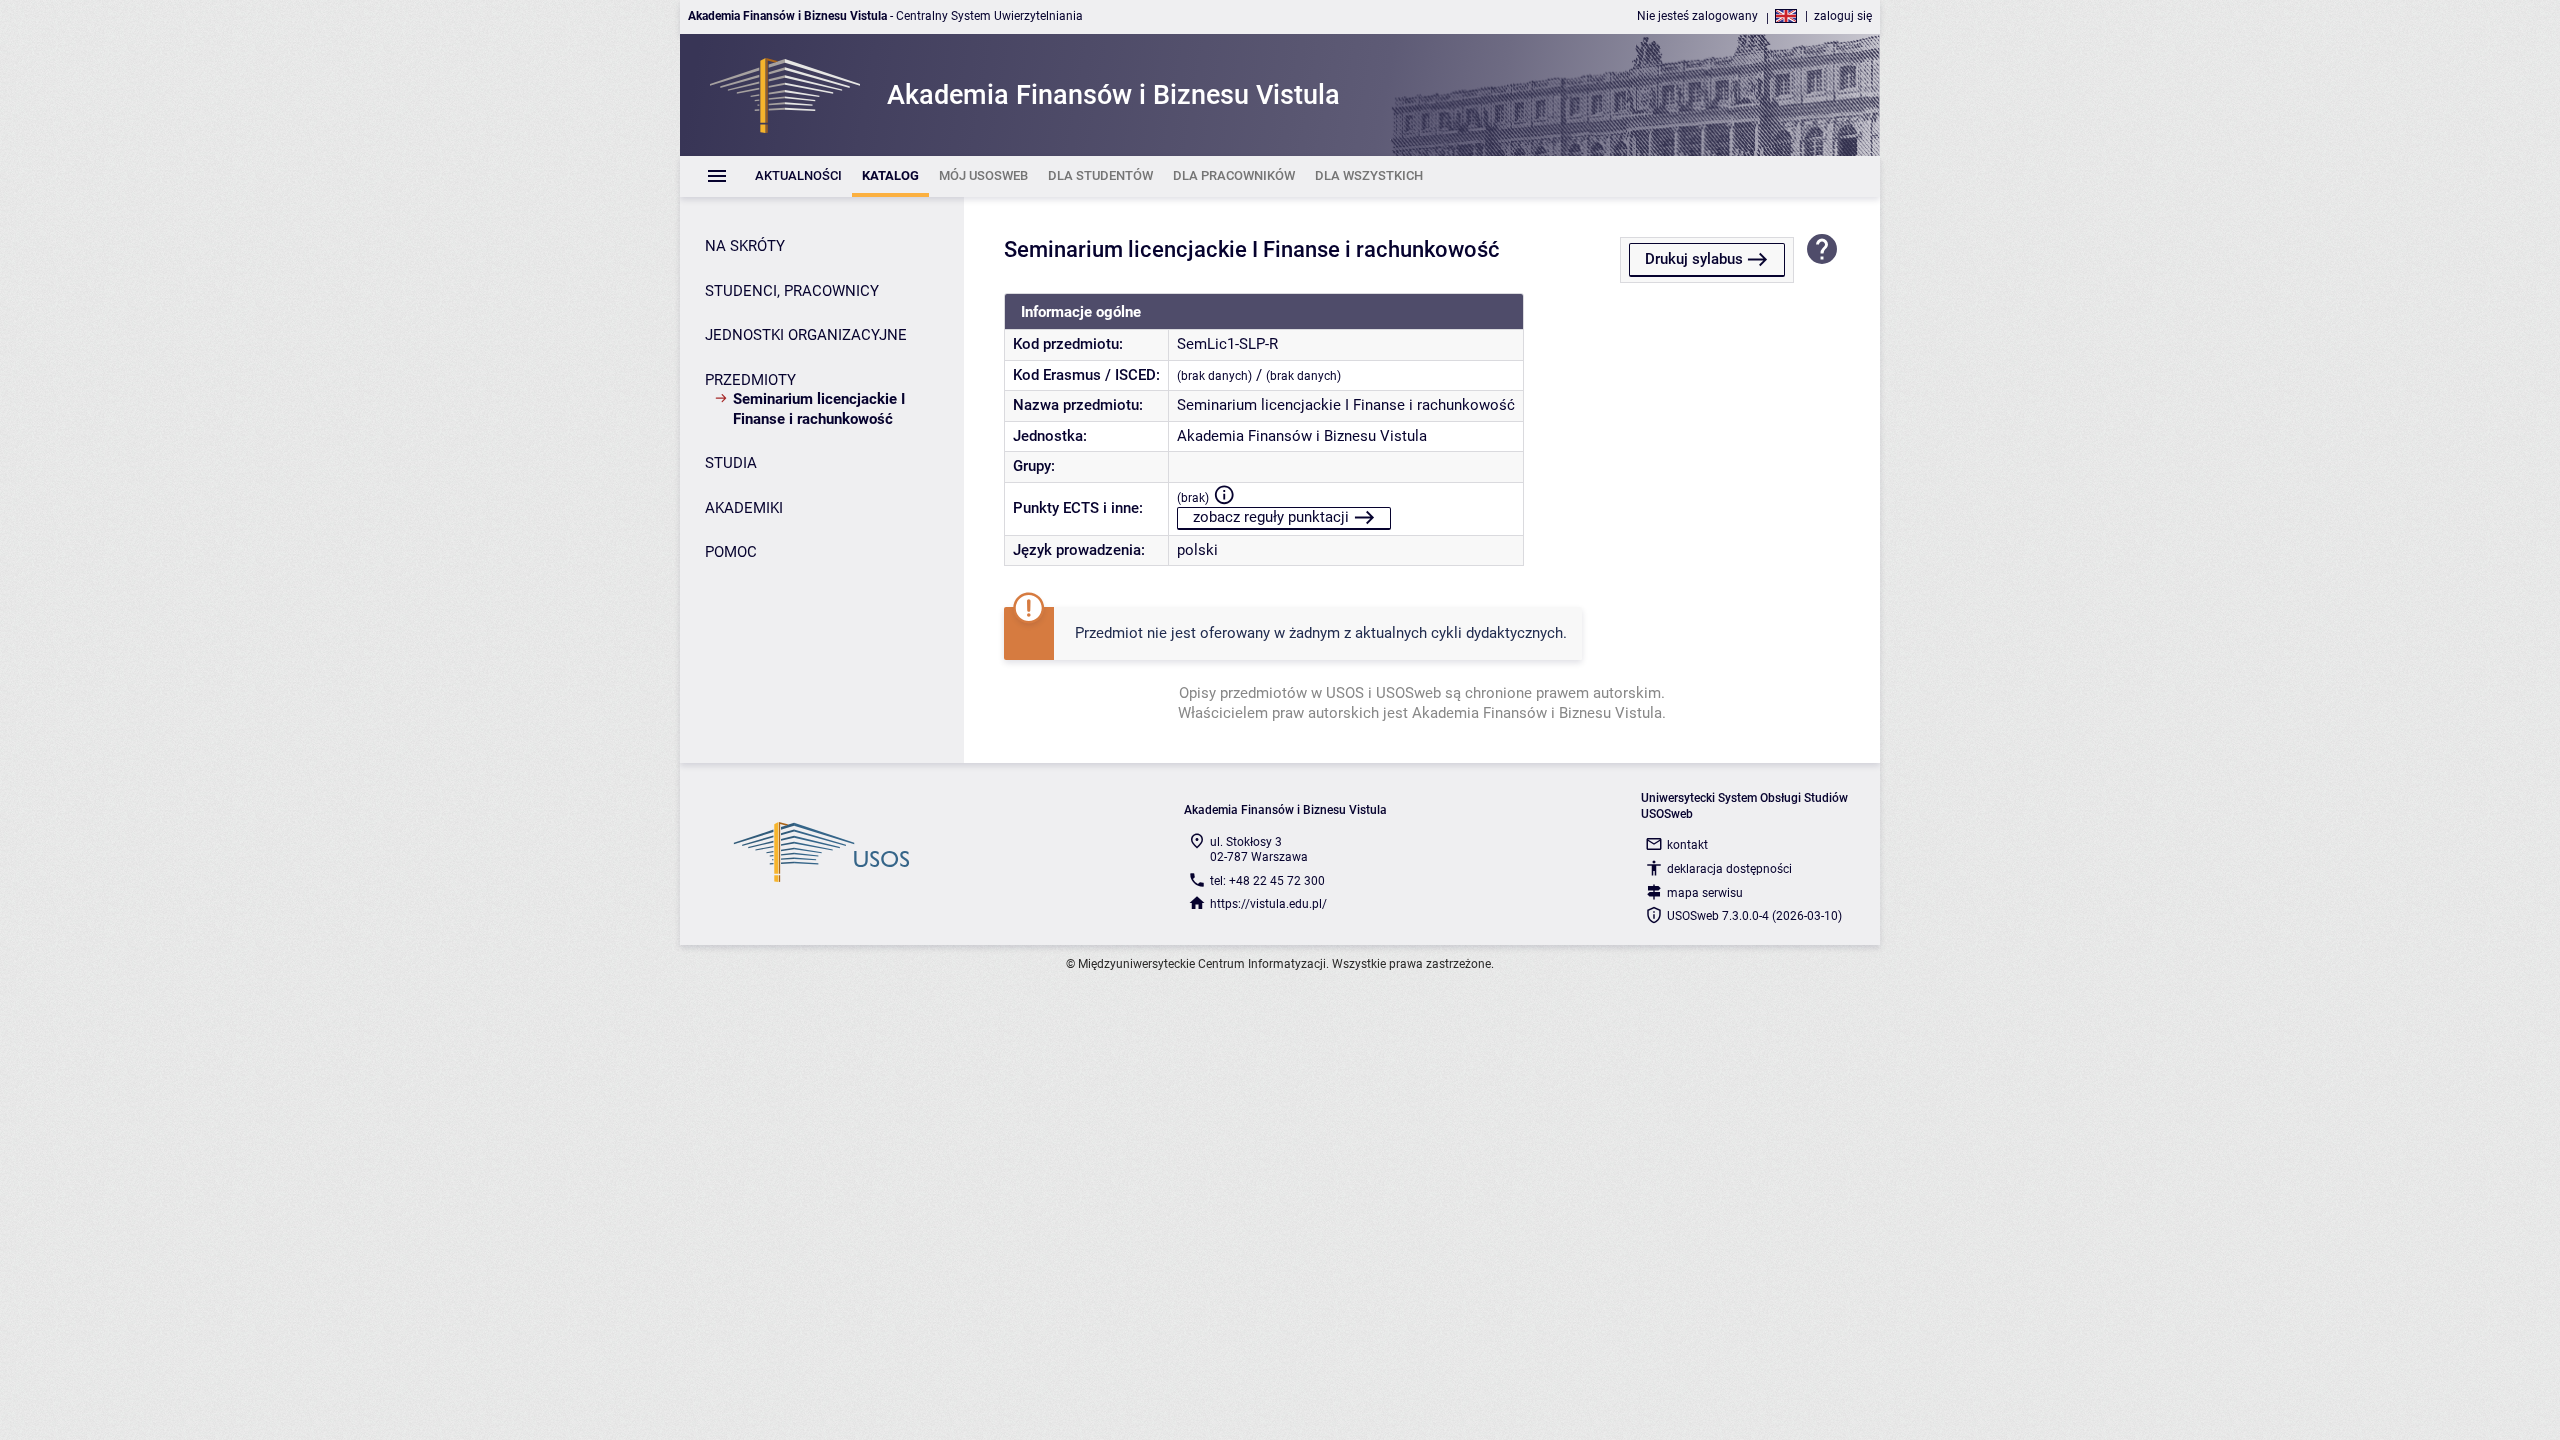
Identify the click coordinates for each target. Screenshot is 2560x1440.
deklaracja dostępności (1729, 869)
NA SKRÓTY (745, 246)
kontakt (1687, 845)
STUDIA (731, 463)
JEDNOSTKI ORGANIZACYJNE (806, 335)
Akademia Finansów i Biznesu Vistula (1302, 436)
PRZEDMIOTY (750, 380)
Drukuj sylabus (1694, 259)
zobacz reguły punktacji (1271, 517)
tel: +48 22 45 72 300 (1267, 881)
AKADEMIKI (744, 508)
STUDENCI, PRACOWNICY (792, 291)
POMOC (731, 552)
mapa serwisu (1705, 893)
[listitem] (798, 176)
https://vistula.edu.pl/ (1268, 904)
